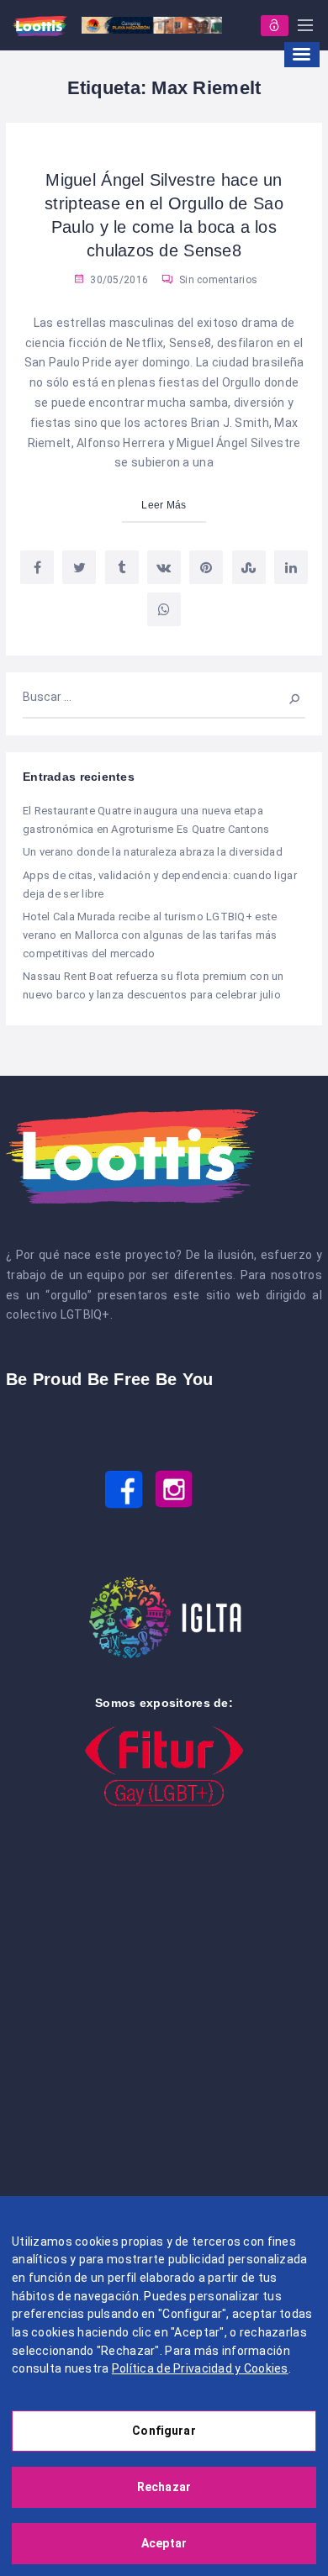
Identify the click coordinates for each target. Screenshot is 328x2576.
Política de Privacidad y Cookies (200, 2368)
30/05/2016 (118, 280)
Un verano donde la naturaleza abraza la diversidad (153, 852)
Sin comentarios (217, 280)
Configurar (164, 2431)
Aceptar (164, 2543)
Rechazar (164, 2487)
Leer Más (164, 505)
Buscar (286, 697)
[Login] (275, 26)
